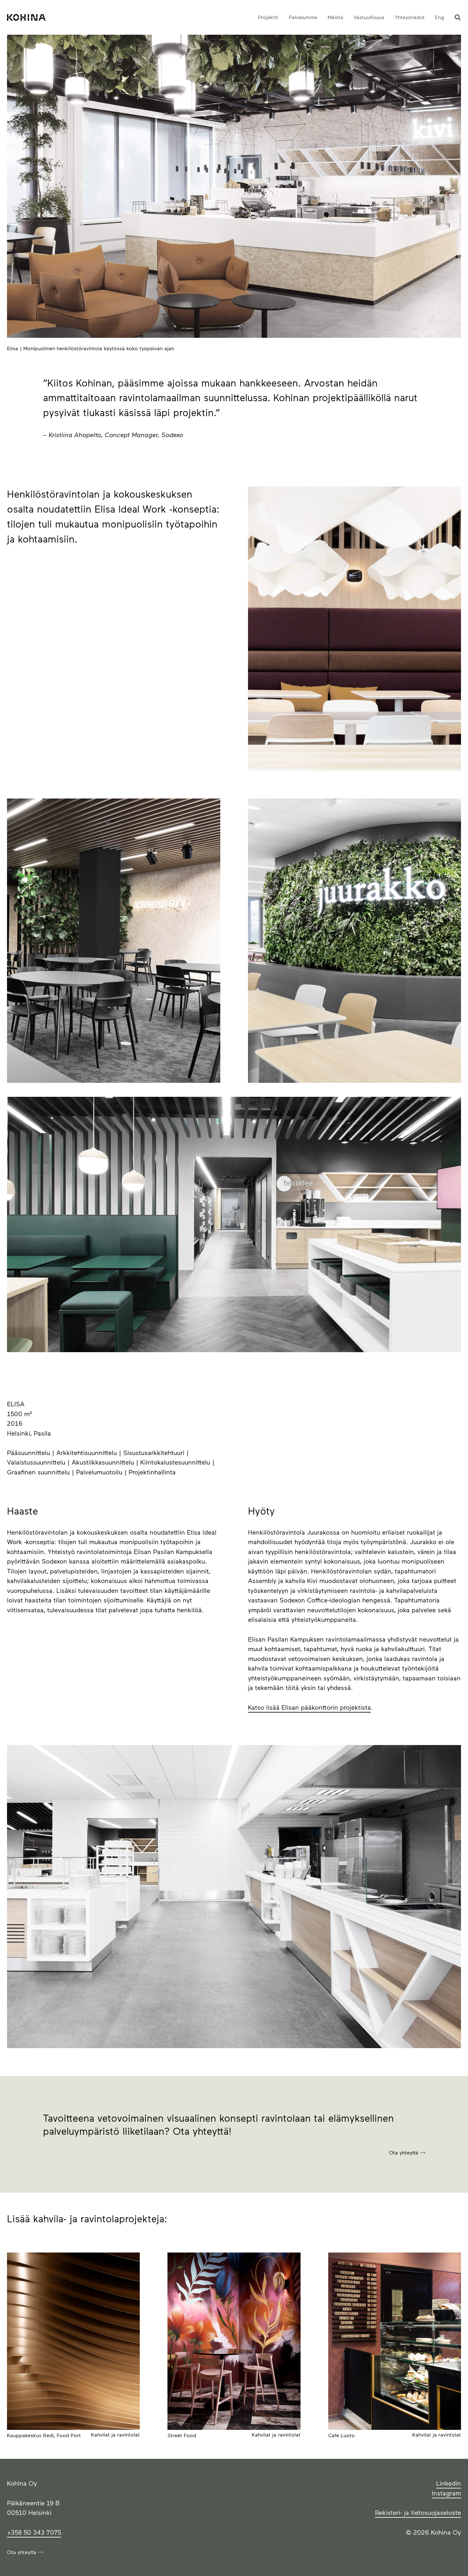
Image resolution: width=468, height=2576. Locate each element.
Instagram (446, 2493)
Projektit (268, 17)
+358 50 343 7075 (34, 2532)
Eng (440, 17)
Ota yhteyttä (404, 2152)
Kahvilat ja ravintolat (115, 2434)
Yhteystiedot (410, 17)
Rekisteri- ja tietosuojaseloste (418, 2512)
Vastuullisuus (369, 17)
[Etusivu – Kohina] (26, 18)
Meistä (335, 17)
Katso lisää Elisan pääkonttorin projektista (309, 1707)
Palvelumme (303, 17)
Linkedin (449, 2483)
